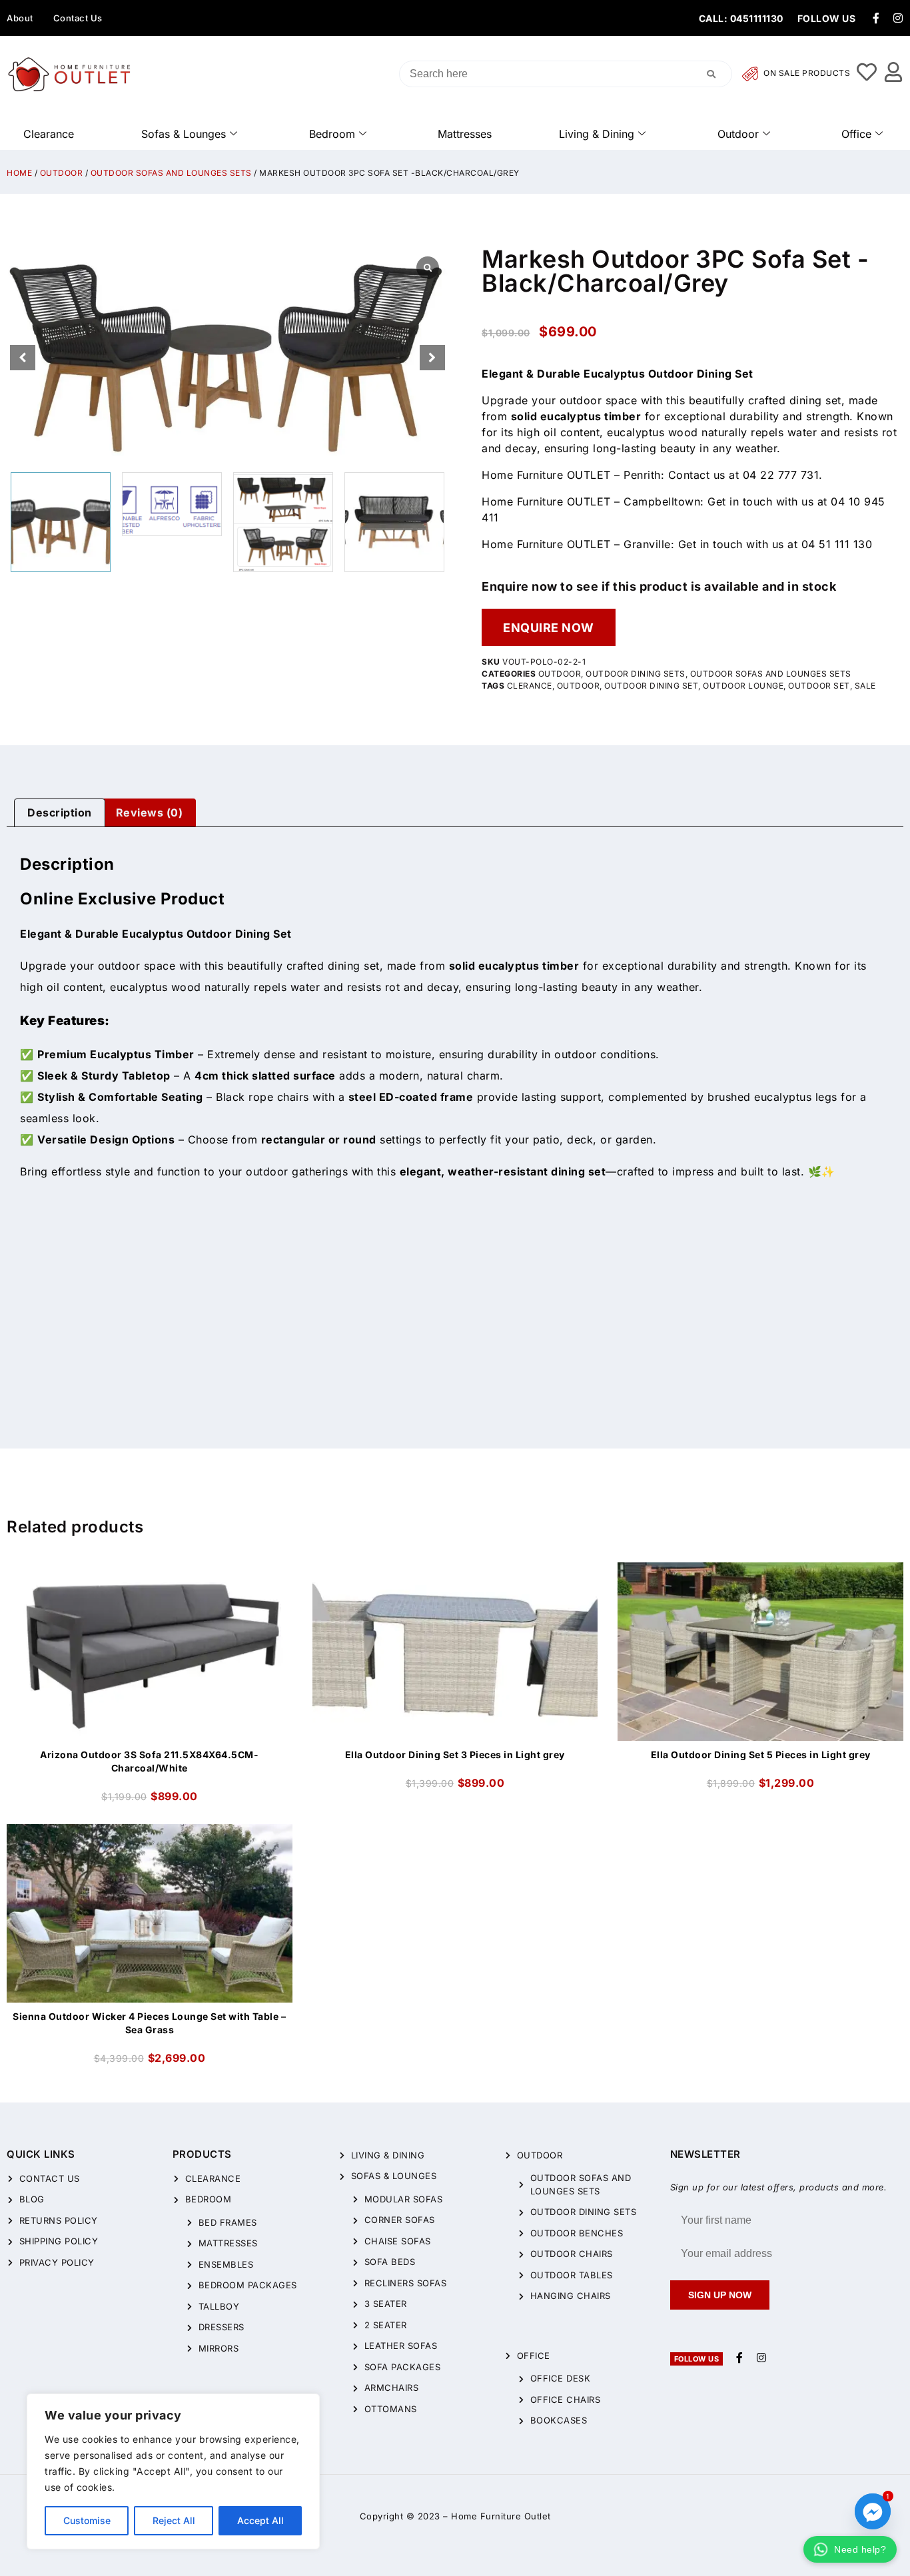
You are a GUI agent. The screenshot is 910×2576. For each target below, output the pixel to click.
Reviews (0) (150, 812)
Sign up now (720, 2295)
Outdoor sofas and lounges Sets (171, 173)
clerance (530, 686)
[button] (432, 358)
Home (19, 173)
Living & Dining (597, 134)
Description (60, 812)
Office (856, 134)
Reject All (174, 2520)
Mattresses (465, 134)
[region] (173, 2471)
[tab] (60, 813)
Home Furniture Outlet (501, 2516)
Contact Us (78, 18)
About (20, 18)
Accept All (260, 2520)
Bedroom (332, 134)
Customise (87, 2520)
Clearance (49, 134)
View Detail (150, 1574)
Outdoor (738, 134)
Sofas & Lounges (184, 134)
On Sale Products (806, 74)
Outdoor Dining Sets (636, 674)
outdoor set (819, 686)
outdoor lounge (743, 686)
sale (865, 686)
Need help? (860, 2549)
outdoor (579, 686)
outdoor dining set (651, 686)
